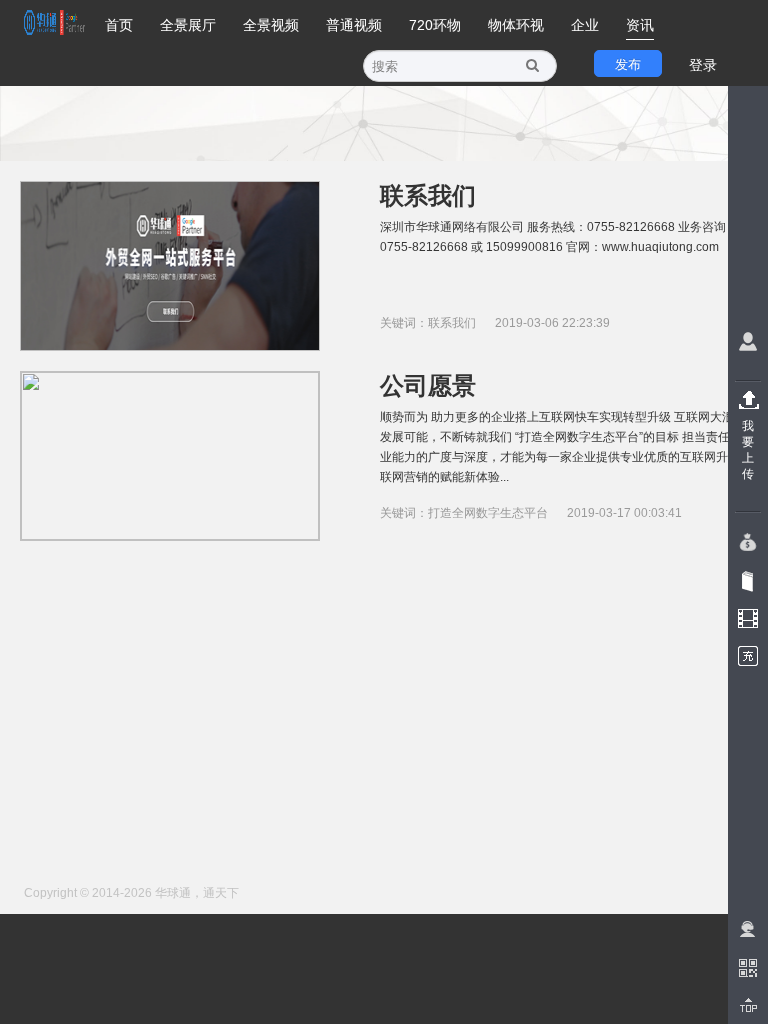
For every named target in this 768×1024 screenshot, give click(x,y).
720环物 (435, 25)
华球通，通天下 (197, 893)
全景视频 (271, 25)
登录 (703, 65)
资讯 (640, 25)
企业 (585, 25)
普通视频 (354, 25)
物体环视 (516, 25)
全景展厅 (188, 25)
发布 (628, 64)
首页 (119, 25)
